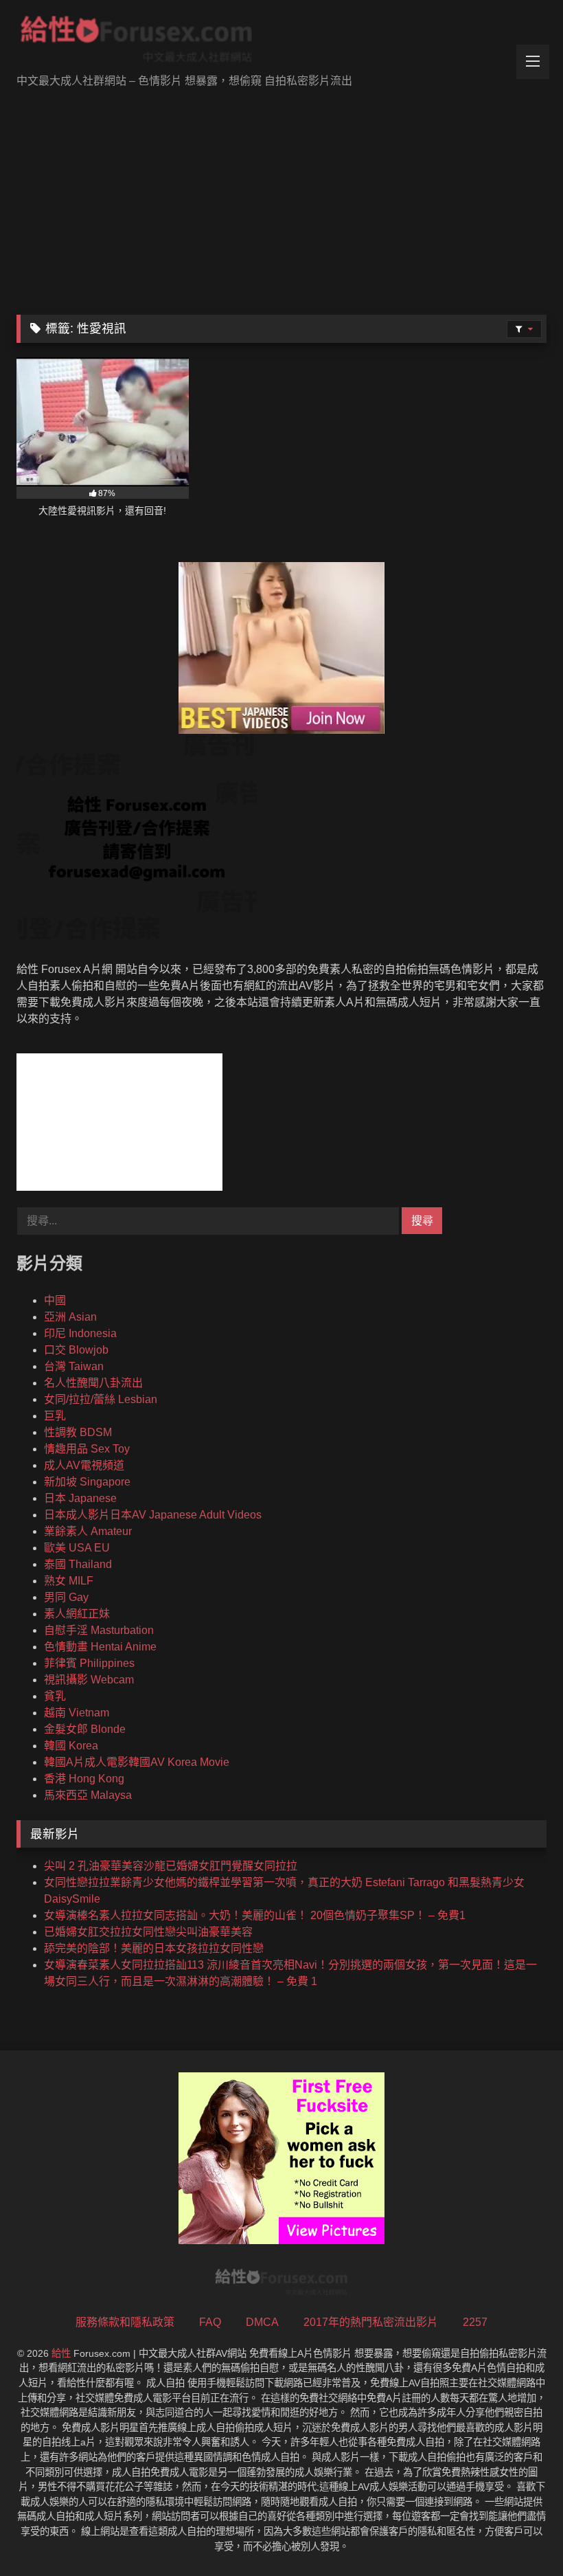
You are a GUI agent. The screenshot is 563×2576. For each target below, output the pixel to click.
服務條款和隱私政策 (125, 2322)
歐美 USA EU (77, 1548)
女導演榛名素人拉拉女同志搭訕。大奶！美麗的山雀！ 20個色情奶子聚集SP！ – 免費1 (255, 1915)
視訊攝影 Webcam (89, 1680)
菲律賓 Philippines (89, 1663)
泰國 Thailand (78, 1564)
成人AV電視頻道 (84, 1465)
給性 (61, 2353)
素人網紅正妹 (77, 1614)
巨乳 (55, 1416)
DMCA (262, 2322)
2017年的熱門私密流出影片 (371, 2322)
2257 (475, 2322)
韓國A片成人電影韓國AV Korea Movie (137, 1762)
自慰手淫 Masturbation (99, 1630)
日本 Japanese (80, 1498)
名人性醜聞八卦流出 (93, 1383)
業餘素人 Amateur (88, 1531)
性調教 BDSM (78, 1432)
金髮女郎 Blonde (85, 1729)
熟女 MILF (69, 1581)
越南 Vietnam (77, 1713)
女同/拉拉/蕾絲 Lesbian (101, 1399)
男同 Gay (66, 1597)
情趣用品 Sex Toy (87, 1449)
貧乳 (55, 1696)
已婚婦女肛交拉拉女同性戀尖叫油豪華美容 (148, 1932)
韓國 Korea (71, 1746)
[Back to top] (520, 2535)
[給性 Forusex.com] (281, 42)
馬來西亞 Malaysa (88, 1795)
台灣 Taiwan (74, 1366)
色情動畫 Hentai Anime (100, 1647)
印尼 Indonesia (80, 1333)
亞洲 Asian (70, 1317)
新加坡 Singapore (87, 1482)
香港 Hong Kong (84, 1779)
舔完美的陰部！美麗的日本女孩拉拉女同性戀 (154, 1948)
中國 (55, 1300)
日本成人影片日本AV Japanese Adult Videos (153, 1515)
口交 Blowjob (76, 1350)
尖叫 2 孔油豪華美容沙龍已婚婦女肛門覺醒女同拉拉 (171, 1866)
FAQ (210, 2322)
